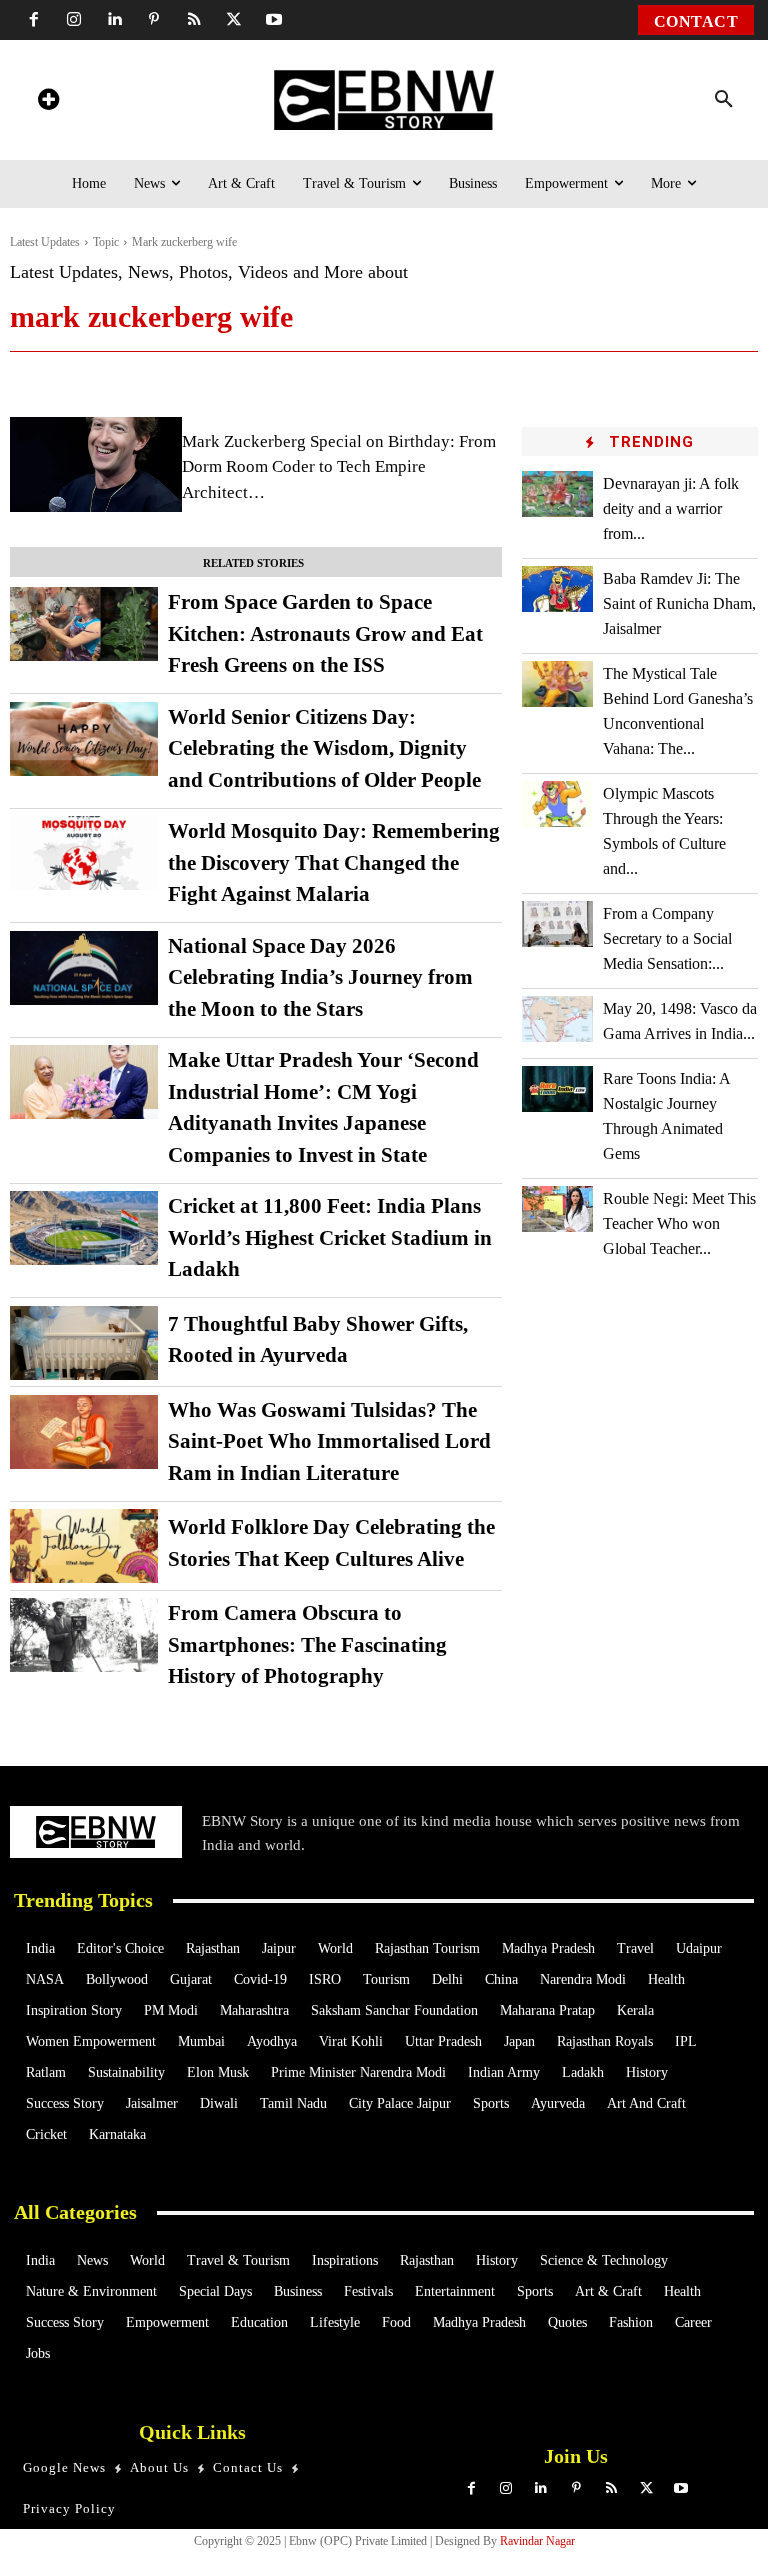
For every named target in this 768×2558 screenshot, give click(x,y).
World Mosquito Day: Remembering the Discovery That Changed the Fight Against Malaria (334, 862)
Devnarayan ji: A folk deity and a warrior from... (671, 508)
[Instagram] (74, 20)
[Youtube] (274, 20)
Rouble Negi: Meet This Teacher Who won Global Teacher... (679, 1223)
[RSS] (194, 20)
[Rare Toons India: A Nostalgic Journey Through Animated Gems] (557, 1089)
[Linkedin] (114, 20)
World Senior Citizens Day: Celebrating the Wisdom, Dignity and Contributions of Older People (324, 748)
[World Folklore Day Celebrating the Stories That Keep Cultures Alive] (84, 1546)
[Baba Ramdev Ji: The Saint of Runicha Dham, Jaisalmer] (557, 589)
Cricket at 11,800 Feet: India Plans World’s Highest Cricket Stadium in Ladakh (330, 1237)
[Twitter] (234, 20)
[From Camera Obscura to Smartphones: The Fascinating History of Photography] (84, 1635)
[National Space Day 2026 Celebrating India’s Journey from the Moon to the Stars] (84, 968)
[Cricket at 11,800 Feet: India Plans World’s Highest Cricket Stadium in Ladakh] (84, 1228)
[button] (724, 100)
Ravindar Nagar (537, 2541)
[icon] (48, 102)
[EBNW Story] (384, 100)
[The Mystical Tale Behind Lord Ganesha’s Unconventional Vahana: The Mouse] (557, 684)
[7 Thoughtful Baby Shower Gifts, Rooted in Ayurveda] (84, 1343)
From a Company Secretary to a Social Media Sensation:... (667, 938)
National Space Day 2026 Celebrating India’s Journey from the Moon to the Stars (320, 977)
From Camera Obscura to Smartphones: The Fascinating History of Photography (307, 1644)
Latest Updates (45, 242)
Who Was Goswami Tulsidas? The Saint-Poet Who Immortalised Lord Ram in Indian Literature (329, 1441)
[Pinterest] (154, 20)
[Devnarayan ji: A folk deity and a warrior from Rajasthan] (557, 494)
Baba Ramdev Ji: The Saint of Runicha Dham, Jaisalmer (679, 603)
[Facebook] (34, 20)
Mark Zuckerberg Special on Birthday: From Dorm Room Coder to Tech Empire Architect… (339, 467)
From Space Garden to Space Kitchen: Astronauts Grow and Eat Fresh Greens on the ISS (325, 633)
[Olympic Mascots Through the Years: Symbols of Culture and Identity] (557, 804)
